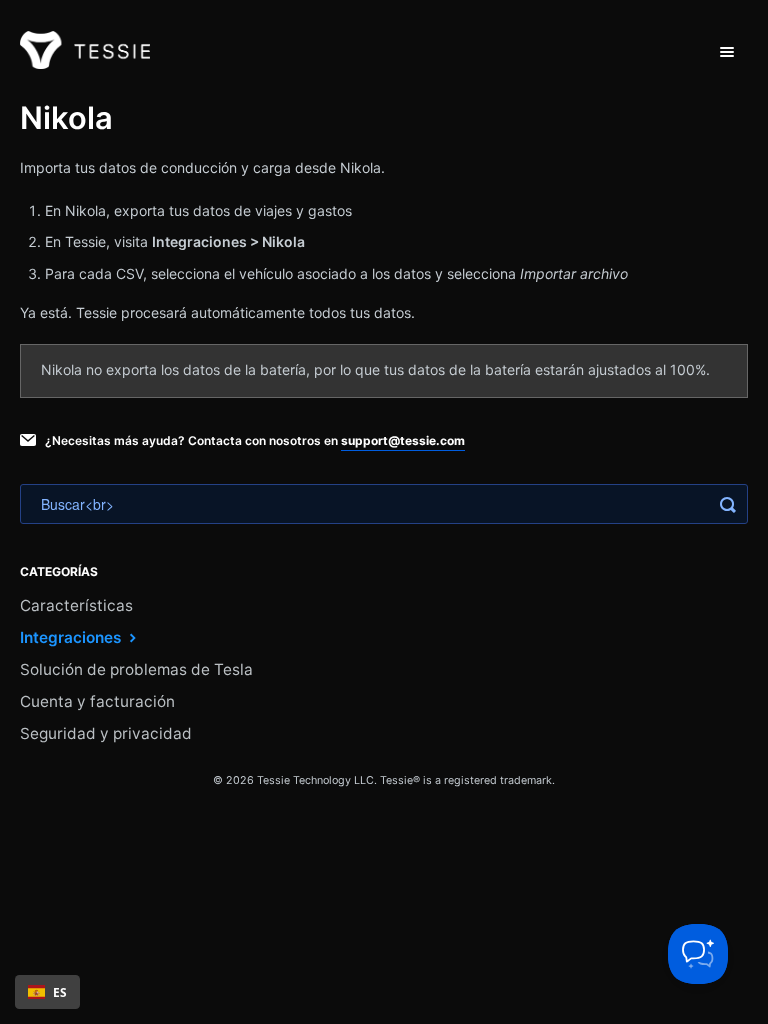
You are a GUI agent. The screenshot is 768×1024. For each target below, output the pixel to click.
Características (76, 605)
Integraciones (72, 637)
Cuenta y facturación (97, 701)
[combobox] (47, 992)
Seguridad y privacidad (106, 733)
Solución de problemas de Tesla (136, 669)
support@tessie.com (403, 440)
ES (60, 992)
